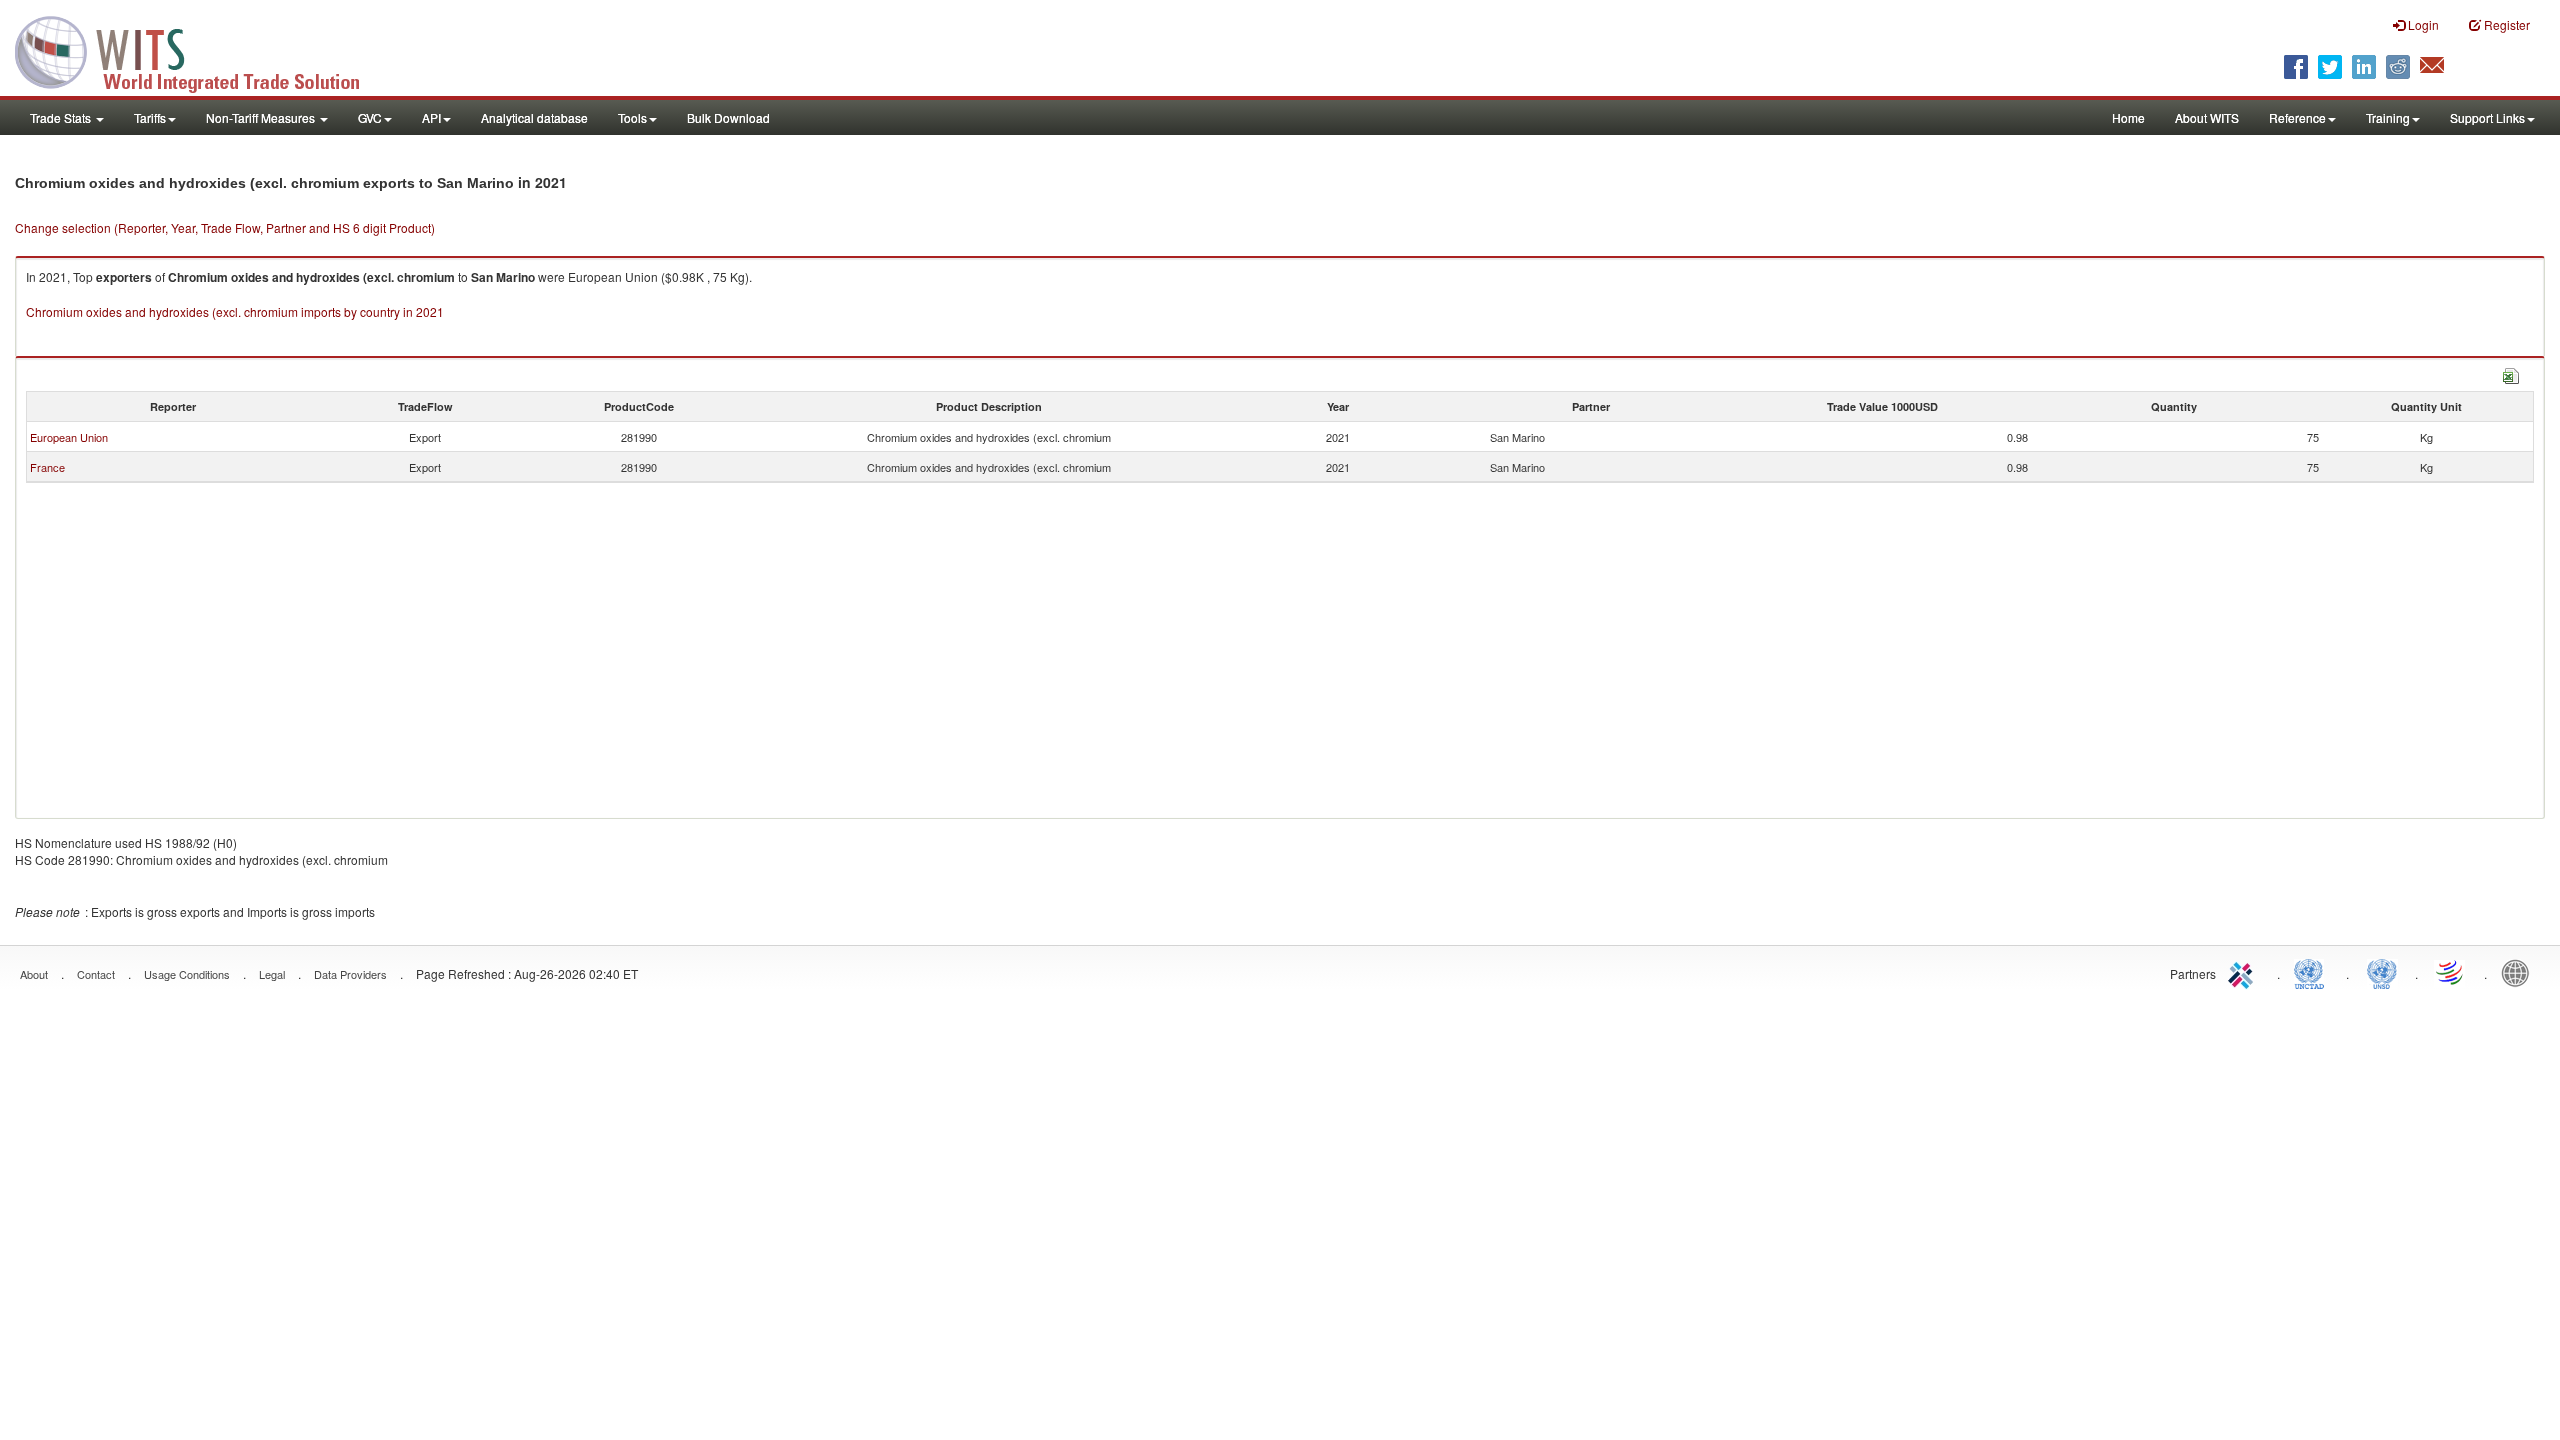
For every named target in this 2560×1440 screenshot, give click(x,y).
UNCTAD (2313, 972)
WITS (200, 50)
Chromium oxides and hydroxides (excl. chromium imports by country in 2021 (235, 311)
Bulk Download (728, 117)
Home (2128, 117)
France (47, 467)
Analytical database (534, 117)
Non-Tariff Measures (262, 117)
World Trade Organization (2451, 972)
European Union (69, 437)
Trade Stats (62, 117)
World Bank (2520, 972)
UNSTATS (2382, 972)
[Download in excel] (2511, 373)
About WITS (2207, 117)
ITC (2244, 972)
